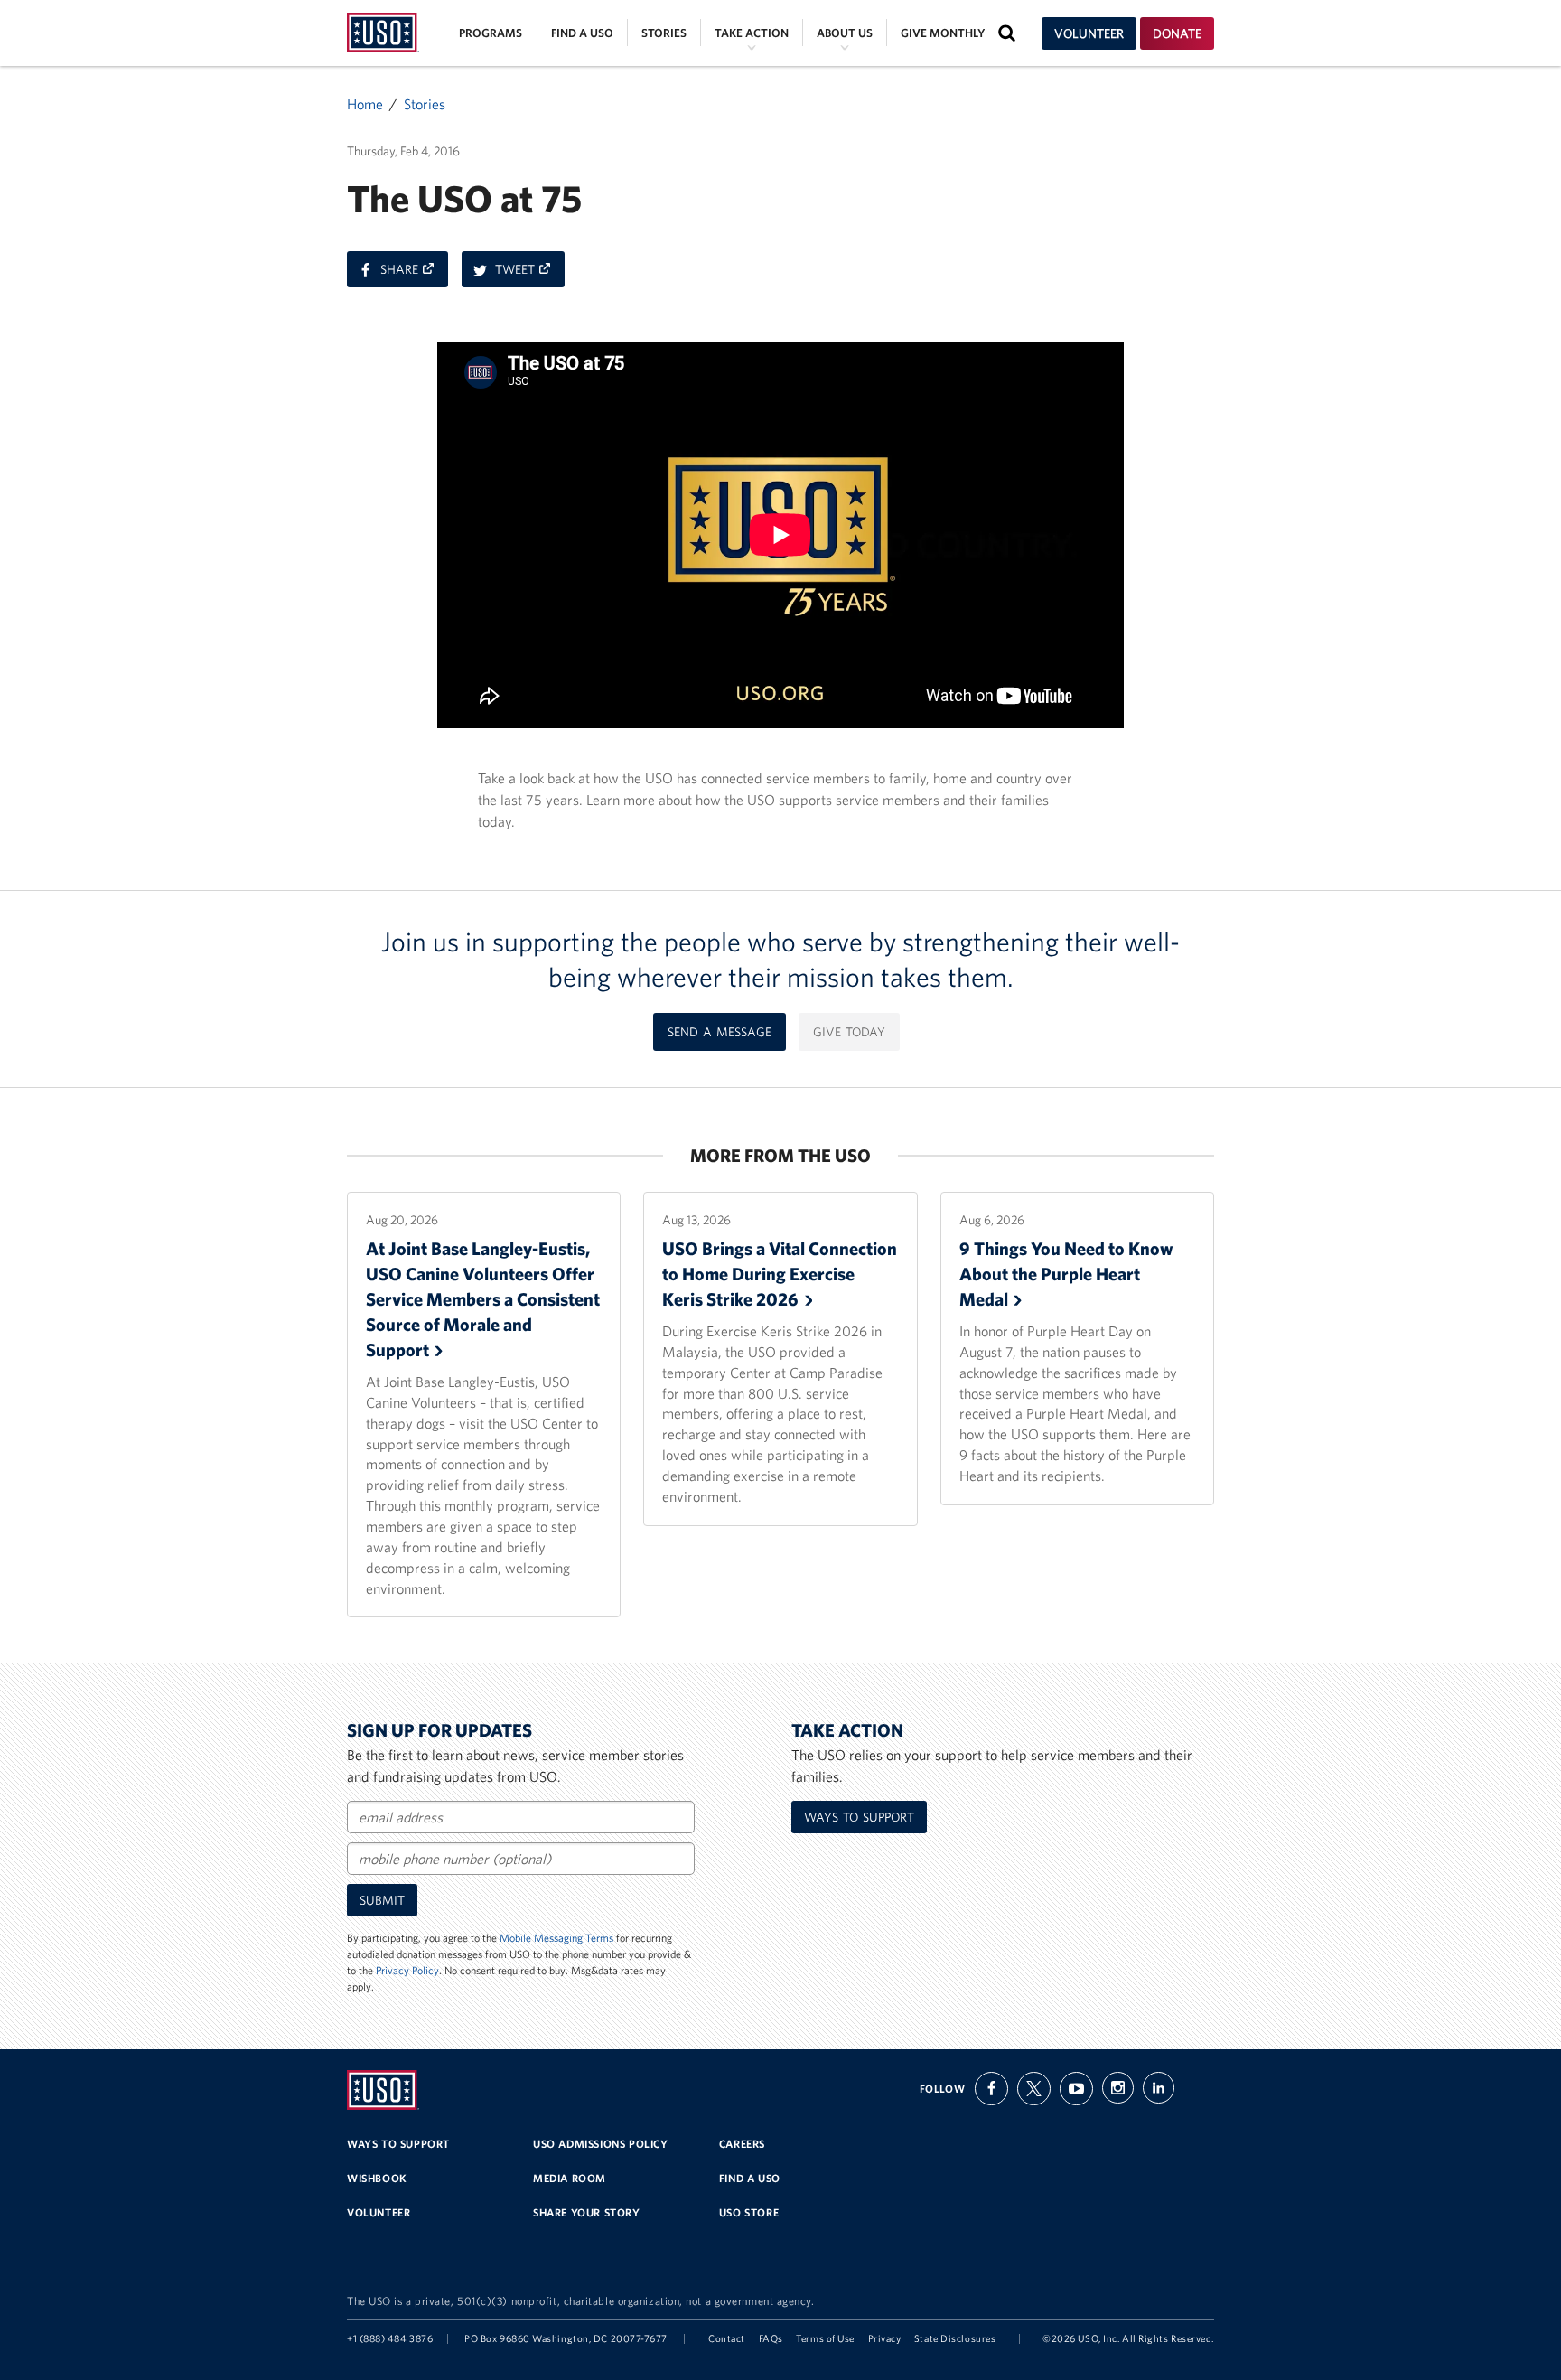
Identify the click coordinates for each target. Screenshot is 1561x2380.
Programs (491, 33)
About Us (845, 33)
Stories (664, 33)
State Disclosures (955, 2338)
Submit (382, 1900)
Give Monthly (943, 33)
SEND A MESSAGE (720, 1032)
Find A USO (750, 2178)
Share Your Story (587, 2212)
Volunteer (1089, 33)
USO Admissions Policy (601, 2144)
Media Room (570, 2178)
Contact (727, 2338)
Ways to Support (859, 1817)
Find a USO (582, 33)
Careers (742, 2144)
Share (414, 274)
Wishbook (377, 2178)
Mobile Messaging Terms (556, 1938)
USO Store (749, 2212)
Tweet (530, 274)
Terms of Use (825, 2338)
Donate (1177, 33)
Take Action (752, 33)
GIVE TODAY (849, 1032)
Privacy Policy (407, 1970)
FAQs (771, 2338)
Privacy (885, 2338)
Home (365, 104)
